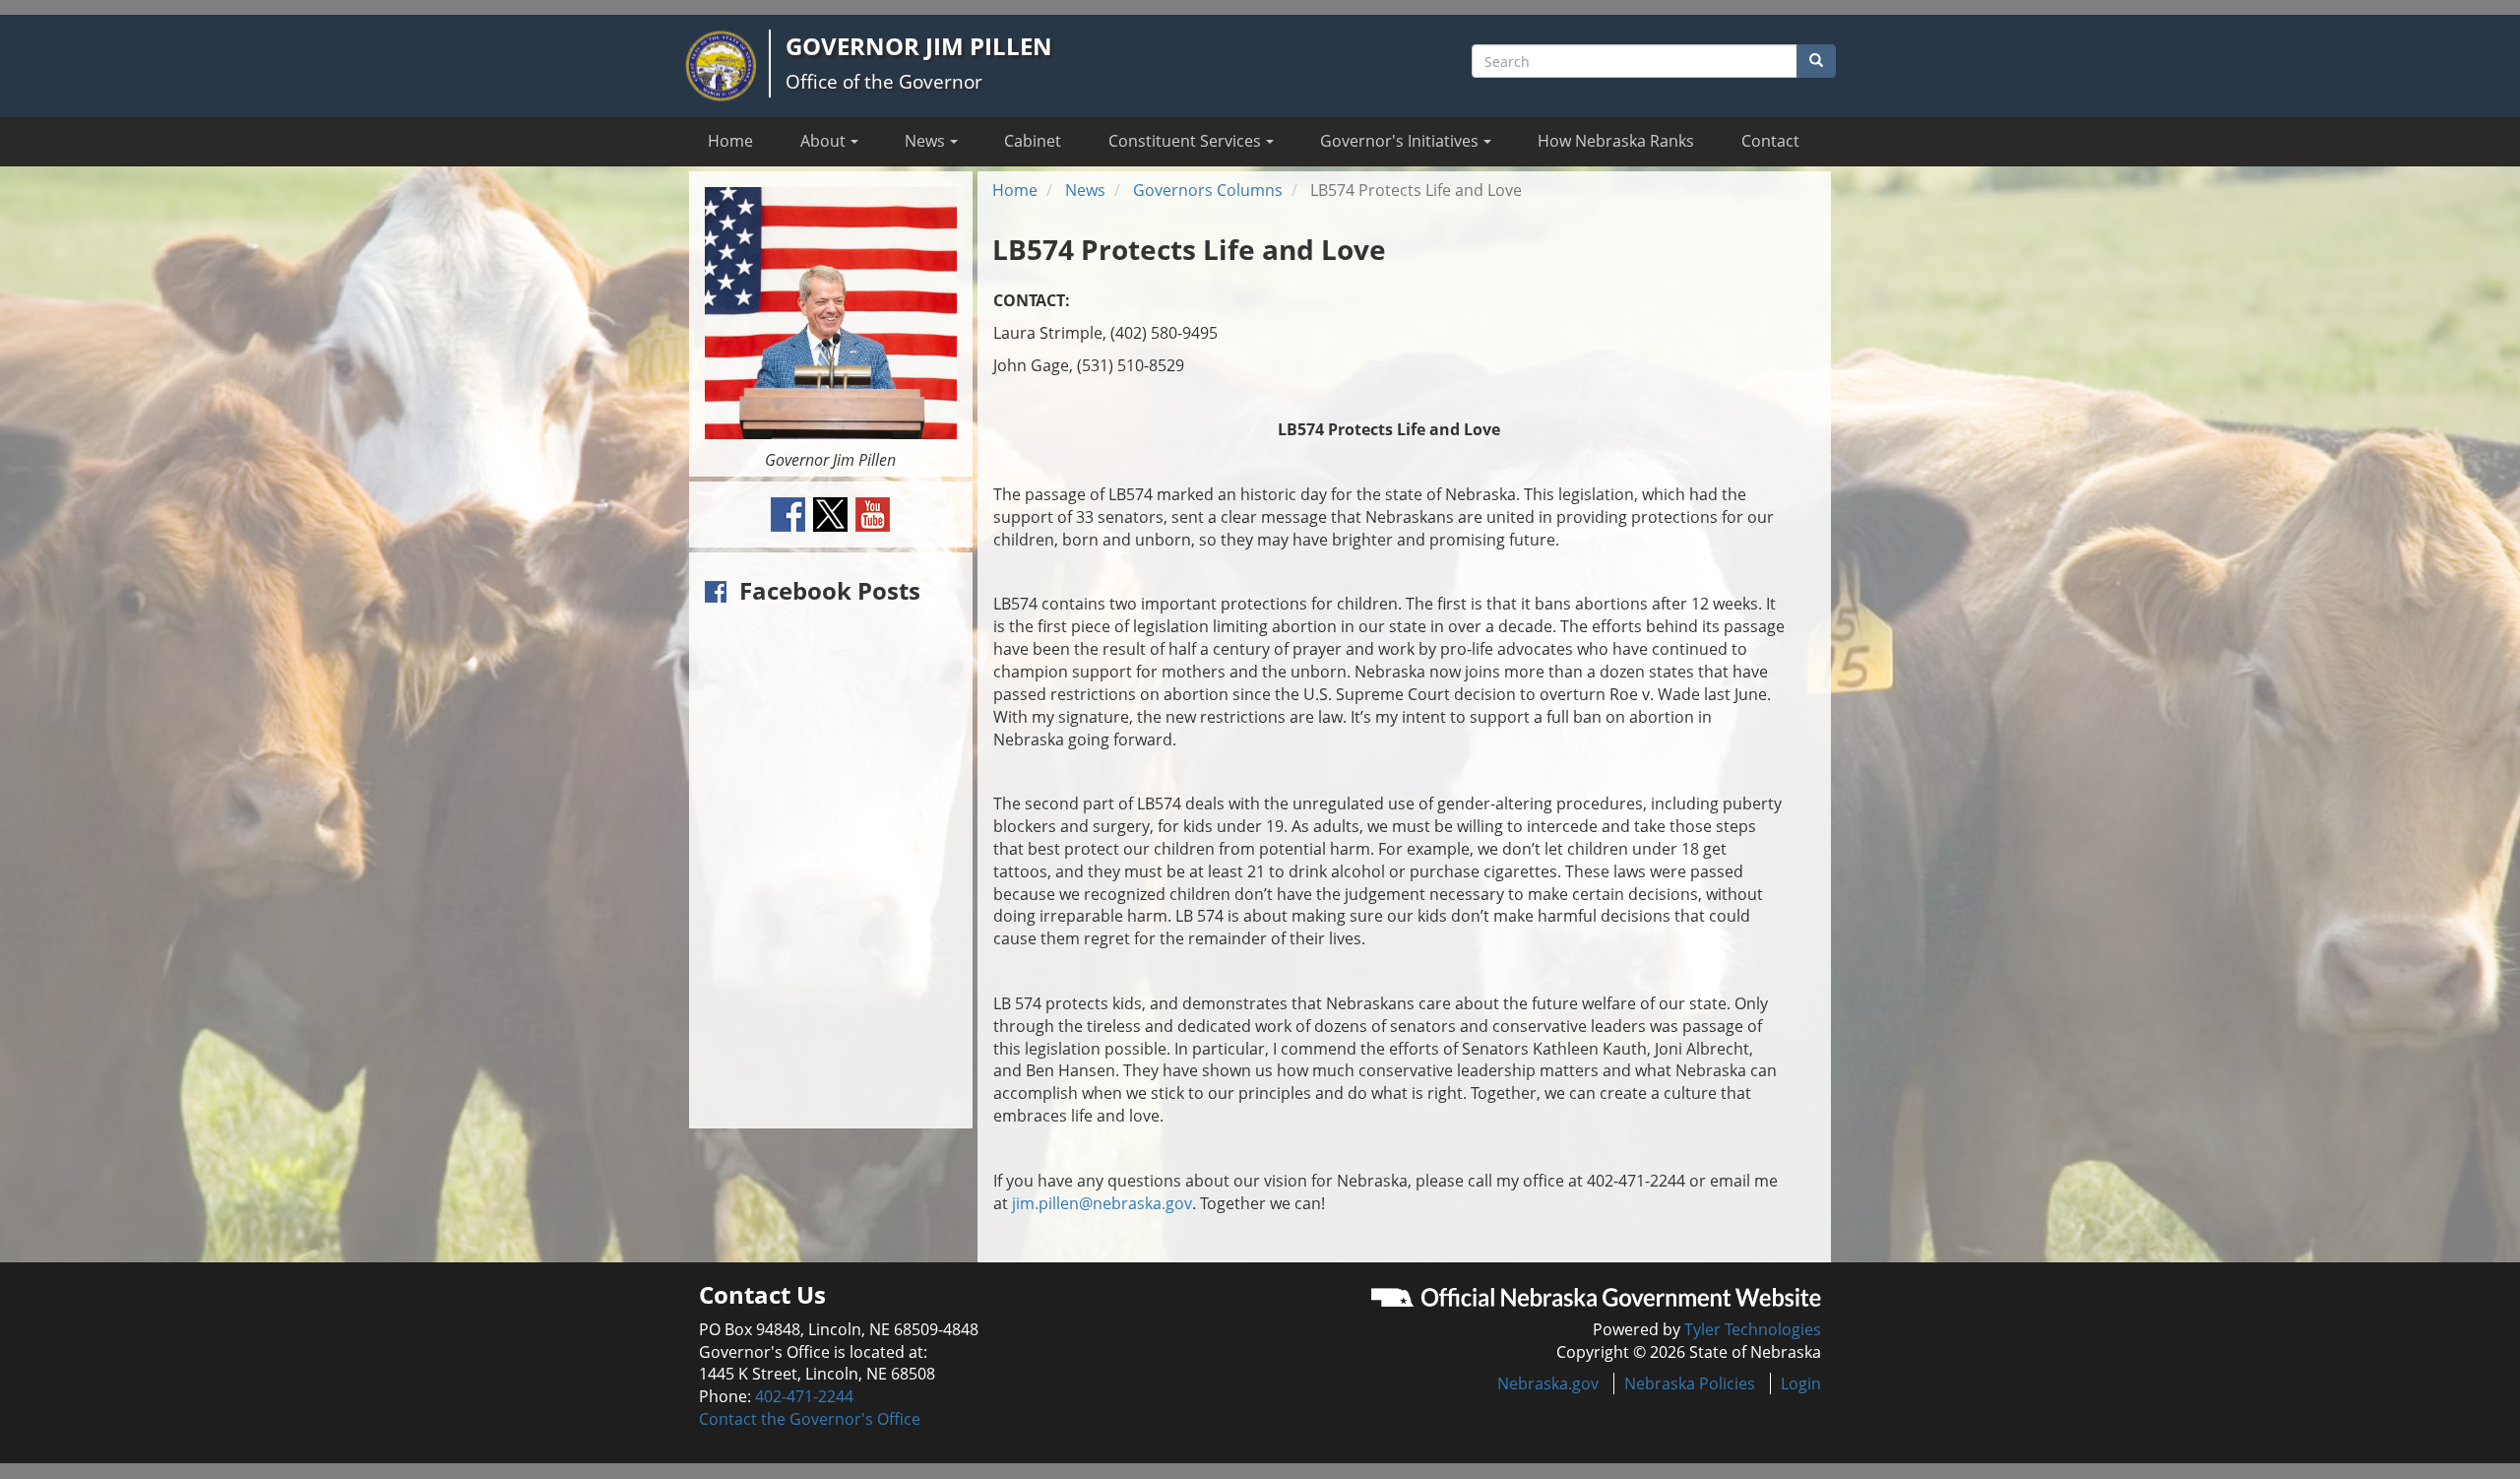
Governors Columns (1208, 190)
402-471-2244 (804, 1396)
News (1085, 190)
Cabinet (1033, 141)
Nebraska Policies (1690, 1383)
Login (1801, 1383)
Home (730, 141)
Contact (1770, 141)
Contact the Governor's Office (810, 1419)
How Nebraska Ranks (1616, 141)
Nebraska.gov (1548, 1383)
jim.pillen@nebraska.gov (1102, 1203)
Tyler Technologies (1753, 1329)
